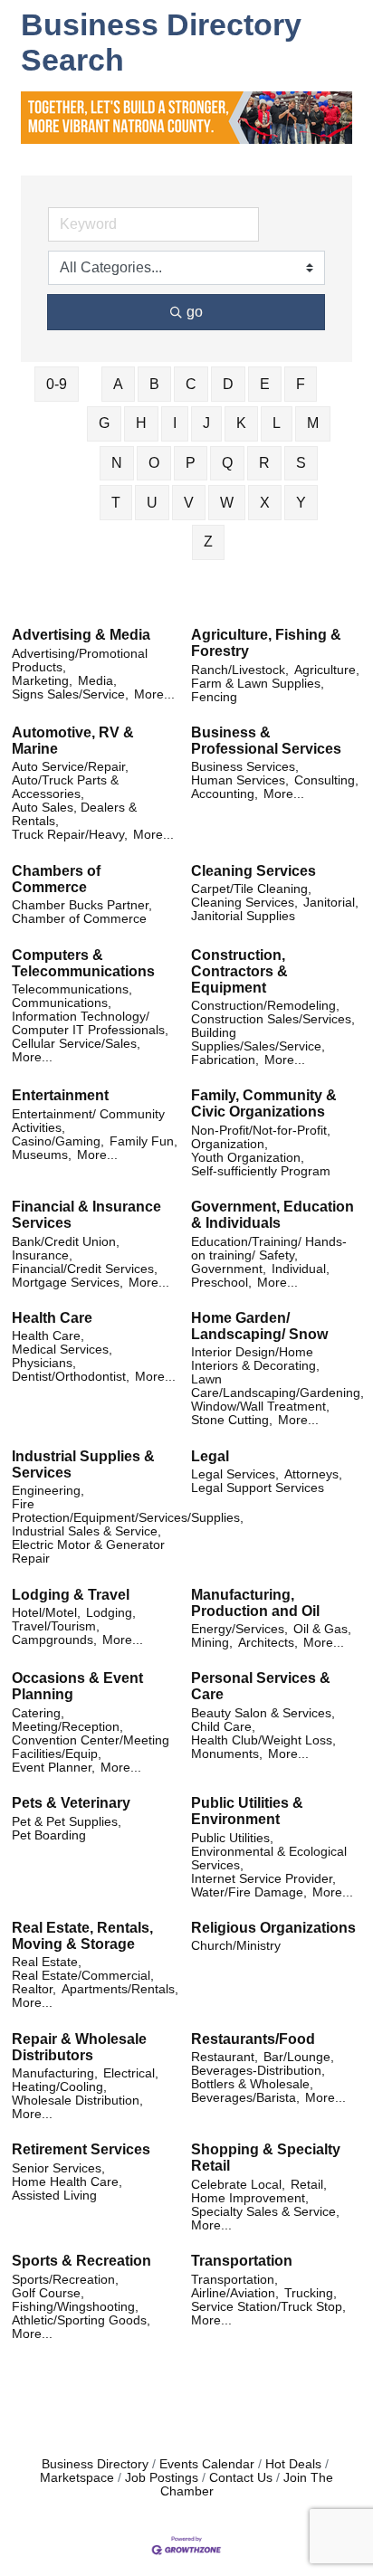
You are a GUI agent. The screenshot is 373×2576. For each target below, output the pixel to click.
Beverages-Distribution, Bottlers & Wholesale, (258, 2077)
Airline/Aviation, (235, 2293)
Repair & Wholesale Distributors (79, 2047)
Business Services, (245, 767)
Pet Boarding (49, 1835)
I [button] (175, 423)
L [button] (277, 423)
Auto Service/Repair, (70, 767)
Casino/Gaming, (58, 1141)
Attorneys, (313, 1474)
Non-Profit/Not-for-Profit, (261, 1131)
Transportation (242, 2261)
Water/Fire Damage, (249, 1892)
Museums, (42, 1155)
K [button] (241, 423)
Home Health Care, (67, 2182)
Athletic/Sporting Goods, (81, 2320)
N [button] (117, 463)
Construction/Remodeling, (265, 1006)
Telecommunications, (72, 989)
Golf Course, (48, 2293)
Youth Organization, (248, 1158)
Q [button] (227, 463)
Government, (229, 1269)
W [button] (227, 503)
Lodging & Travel (71, 1595)
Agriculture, (327, 670)
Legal (210, 1456)
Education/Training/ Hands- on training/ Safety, (269, 1249)
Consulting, (326, 780)
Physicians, (44, 1363)
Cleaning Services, (244, 903)
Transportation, (234, 2280)
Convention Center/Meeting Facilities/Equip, (91, 1747)
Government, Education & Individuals (273, 1215)
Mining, (212, 1643)
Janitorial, (331, 903)
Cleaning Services (253, 871)
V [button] (189, 503)
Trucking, (311, 2293)
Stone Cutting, (232, 1420)
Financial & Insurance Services (86, 1215)
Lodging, (111, 1613)
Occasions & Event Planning (77, 1686)
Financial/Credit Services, (85, 1269)
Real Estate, (47, 1962)
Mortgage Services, (67, 1283)
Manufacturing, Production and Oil (255, 1603)
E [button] (265, 384)
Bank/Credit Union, (66, 1242)
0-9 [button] (57, 384)
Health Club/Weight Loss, (263, 1740)
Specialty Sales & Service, (265, 2212)
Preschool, (221, 1283)
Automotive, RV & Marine (73, 741)
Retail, (309, 2185)
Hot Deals (293, 2464)
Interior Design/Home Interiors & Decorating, (255, 1359)
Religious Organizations (273, 1928)
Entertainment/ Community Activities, (88, 1121)
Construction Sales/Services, (273, 1019)
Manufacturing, (55, 2073)
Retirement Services (81, 2149)
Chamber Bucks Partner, (82, 905)
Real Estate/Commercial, (83, 1976)
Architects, (268, 1643)
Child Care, (223, 1727)
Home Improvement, (250, 2198)
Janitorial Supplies (243, 916)
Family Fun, (143, 1141)
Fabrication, (225, 1060)
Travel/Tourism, (56, 1626)
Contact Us (241, 2478)
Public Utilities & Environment (247, 1811)
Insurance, (42, 1255)
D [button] (228, 384)
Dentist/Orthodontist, (71, 1377)
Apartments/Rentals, (120, 1989)
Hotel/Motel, (46, 1613)
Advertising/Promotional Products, (80, 661)
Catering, (38, 1713)
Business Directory (95, 2464)
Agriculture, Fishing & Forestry (266, 643)
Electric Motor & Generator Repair (88, 1552)
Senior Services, (58, 2168)
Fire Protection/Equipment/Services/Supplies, (128, 1511)
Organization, (230, 1144)
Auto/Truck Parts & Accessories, (65, 787)
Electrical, (131, 2073)
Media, (97, 681)
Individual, (301, 1269)
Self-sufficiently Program (261, 1171)
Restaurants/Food (253, 2039)
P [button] (191, 463)
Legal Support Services (258, 1488)
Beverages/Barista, (245, 2098)
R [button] (264, 463)
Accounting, (225, 794)
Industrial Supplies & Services (83, 1464)
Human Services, (240, 780)
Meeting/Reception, (67, 1727)
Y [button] (301, 503)
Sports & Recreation (81, 2261)
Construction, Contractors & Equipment (239, 971)
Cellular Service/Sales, (76, 1044)
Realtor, (34, 1989)
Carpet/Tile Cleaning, (251, 889)
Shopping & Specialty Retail (266, 2158)
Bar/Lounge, (299, 2057)
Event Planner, (53, 1768)
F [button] (301, 384)
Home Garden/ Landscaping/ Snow (259, 1326)
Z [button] (208, 542)
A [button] (118, 384)
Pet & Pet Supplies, (67, 1822)
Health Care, (48, 1336)
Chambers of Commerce (56, 879)
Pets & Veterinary (71, 1803)
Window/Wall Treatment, (260, 1407)
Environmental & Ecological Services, (269, 1858)
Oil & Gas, (322, 1629)
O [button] (154, 463)
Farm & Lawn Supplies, (258, 684)
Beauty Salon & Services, (263, 1713)
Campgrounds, (54, 1640)
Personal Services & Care (261, 1686)
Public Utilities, (232, 1838)
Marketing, (42, 681)
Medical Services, (62, 1350)
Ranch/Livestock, (240, 670)
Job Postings (162, 2478)
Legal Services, (235, 1474)
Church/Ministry (236, 1946)
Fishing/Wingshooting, (75, 2307)
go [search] (195, 312)
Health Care (52, 1318)
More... (154, 694)
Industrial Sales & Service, (86, 1531)
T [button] (116, 503)
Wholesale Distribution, (77, 2101)
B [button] (154, 384)
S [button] (301, 463)
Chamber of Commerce (79, 919)
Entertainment (60, 1095)
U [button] (152, 503)
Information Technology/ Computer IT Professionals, (90, 1023)
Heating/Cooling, (59, 2087)
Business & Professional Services (266, 741)
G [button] (104, 423)
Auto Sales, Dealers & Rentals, (74, 814)
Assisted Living (54, 2196)
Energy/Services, (239, 1629)
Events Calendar (207, 2464)
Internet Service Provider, (263, 1879)
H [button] (141, 423)
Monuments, (227, 1754)
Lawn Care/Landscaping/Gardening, (277, 1386)
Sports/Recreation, (65, 2280)
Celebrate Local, (238, 2185)
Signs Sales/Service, (70, 694)
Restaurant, (225, 2057)
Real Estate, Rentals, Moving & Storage (82, 1936)
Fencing (214, 697)
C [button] (191, 384)
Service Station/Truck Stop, (268, 2307)
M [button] (313, 423)
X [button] (265, 503)
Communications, (62, 1003)
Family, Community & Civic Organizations (264, 1103)
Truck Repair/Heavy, (70, 835)
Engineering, (48, 1491)
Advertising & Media (81, 635)
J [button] (206, 423)
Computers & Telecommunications (83, 963)
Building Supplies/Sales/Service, (258, 1040)
